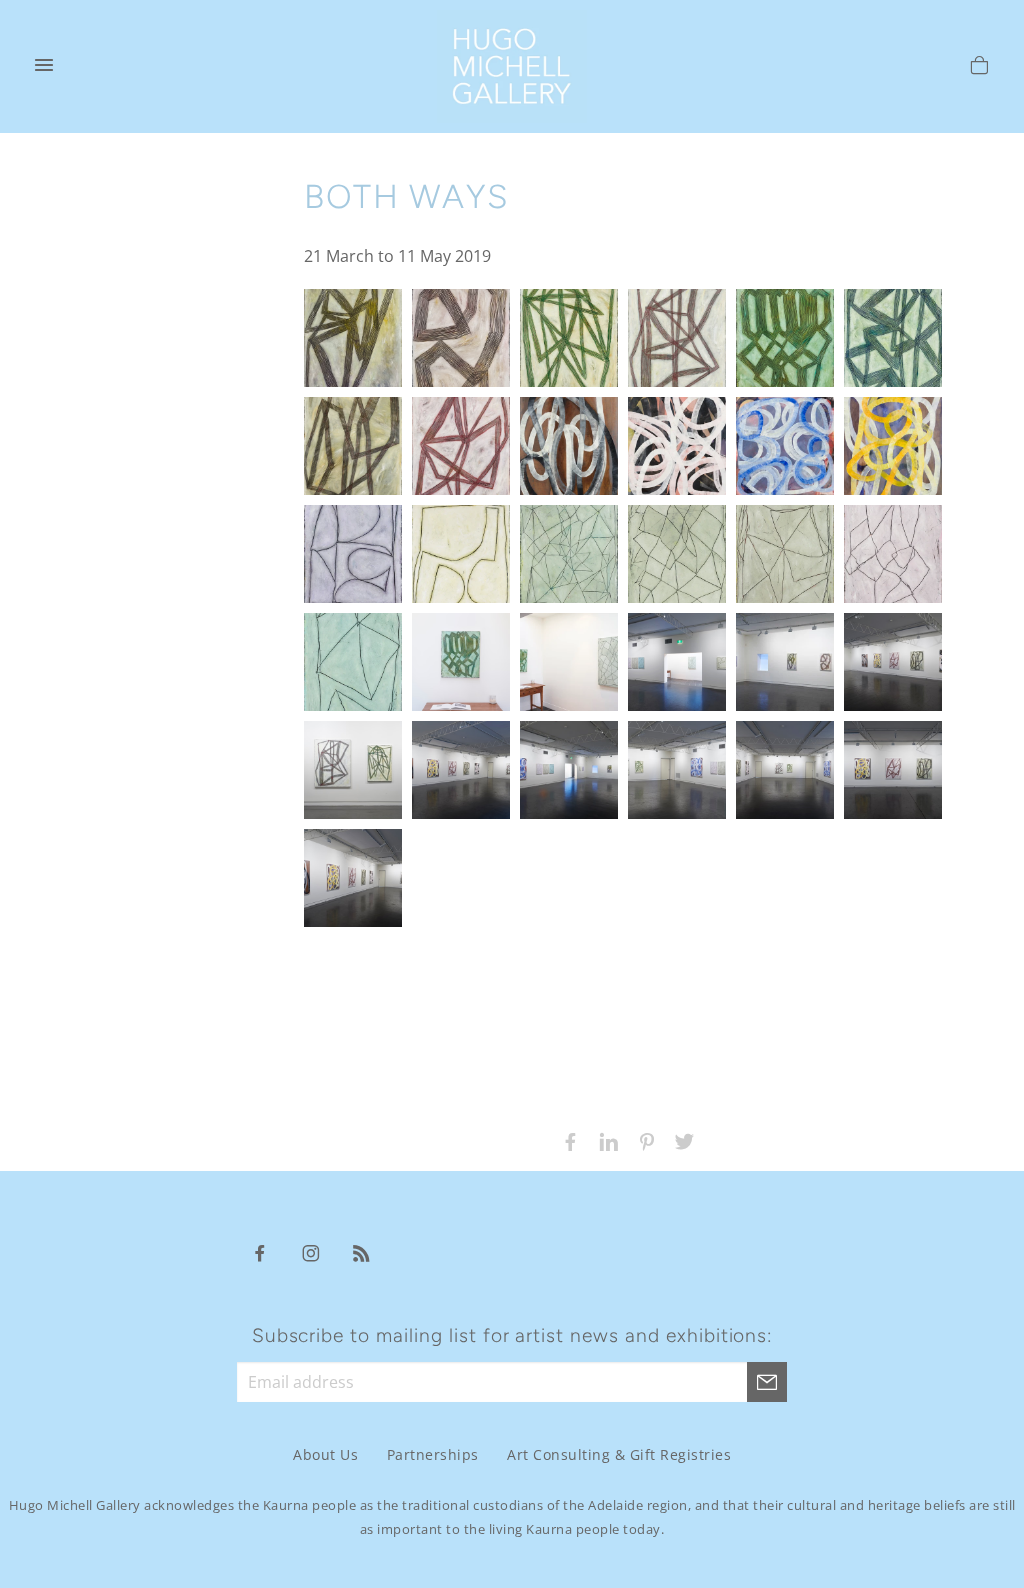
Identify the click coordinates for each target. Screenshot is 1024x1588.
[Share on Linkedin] (604, 1140)
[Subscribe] (767, 1382)
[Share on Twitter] (680, 1140)
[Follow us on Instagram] (311, 1252)
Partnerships (433, 1455)
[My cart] (979, 68)
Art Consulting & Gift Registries (619, 1455)
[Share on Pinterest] (642, 1140)
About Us (325, 1455)
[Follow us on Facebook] (260, 1252)
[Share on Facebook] (566, 1140)
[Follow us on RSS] (362, 1252)
